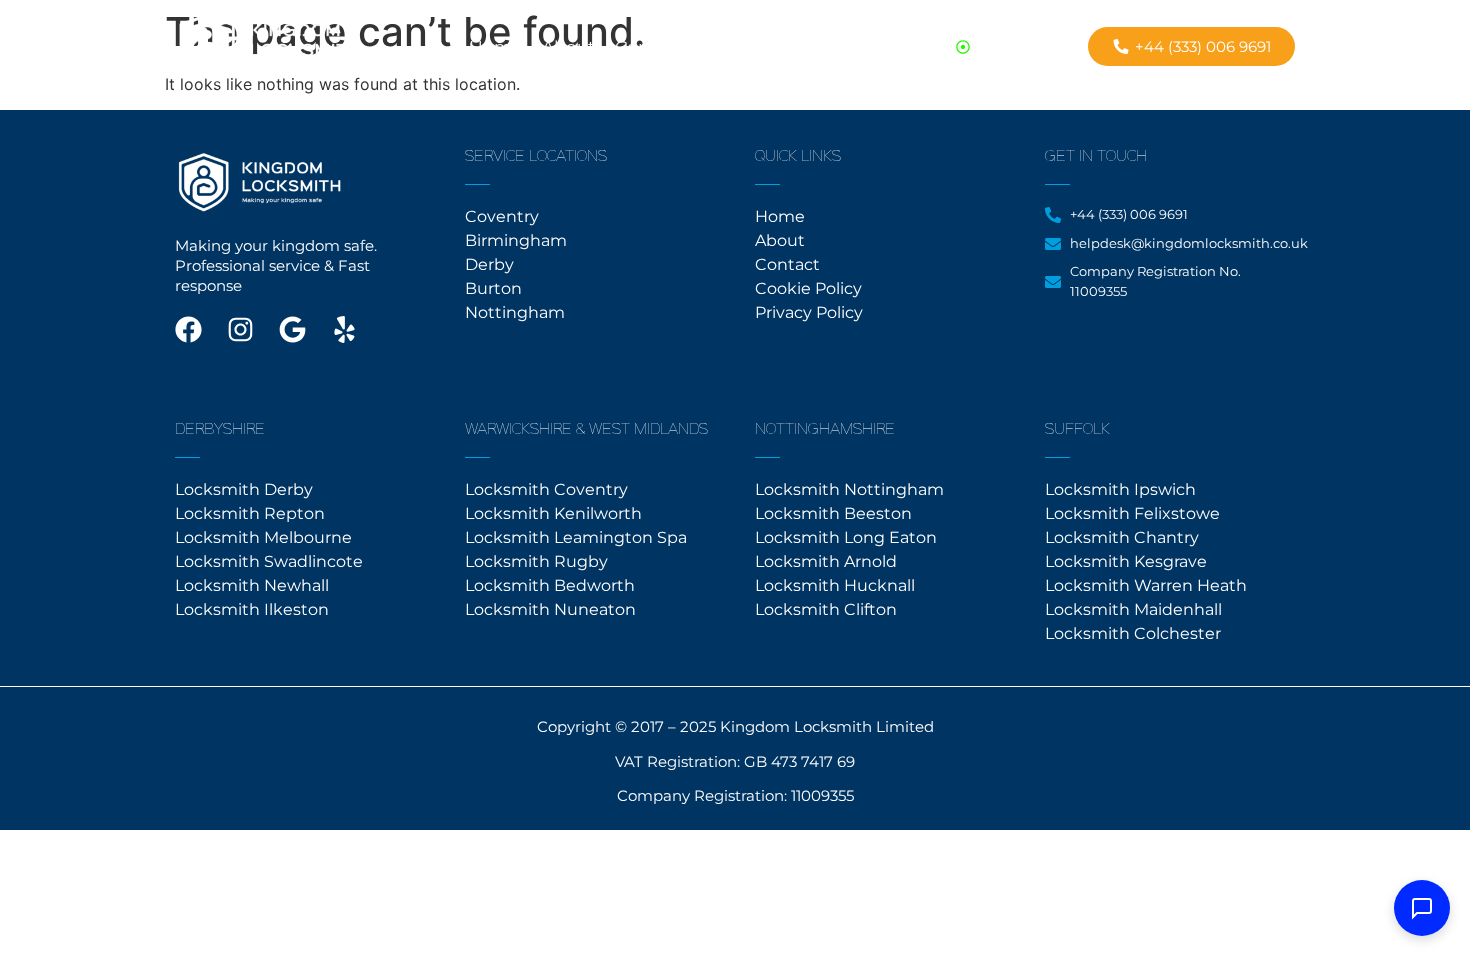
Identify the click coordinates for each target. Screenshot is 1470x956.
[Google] (292, 329)
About (568, 47)
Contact (649, 47)
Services (737, 47)
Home (495, 47)
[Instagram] (240, 329)
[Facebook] (188, 329)
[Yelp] (344, 329)
